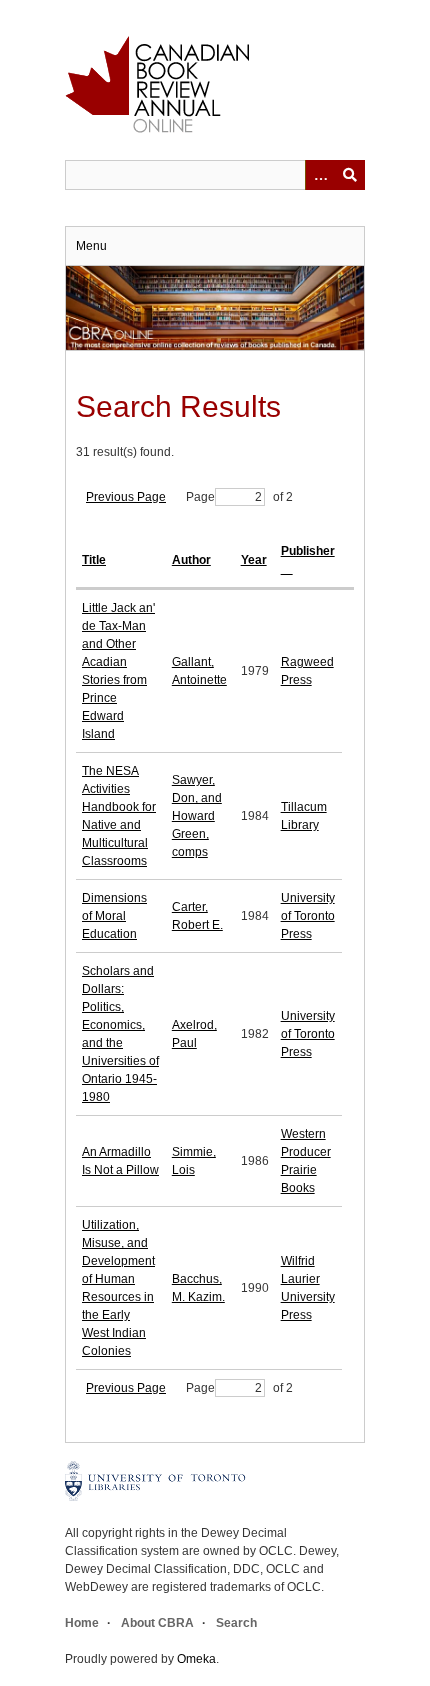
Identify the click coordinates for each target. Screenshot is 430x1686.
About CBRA (157, 1623)
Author (191, 560)
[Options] (320, 175)
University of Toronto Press (308, 916)
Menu (91, 246)
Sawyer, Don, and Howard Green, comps (197, 816)
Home (82, 1623)
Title (94, 560)
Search (236, 1623)
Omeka (196, 1659)
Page (200, 497)
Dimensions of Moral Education (114, 916)
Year (254, 560)
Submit (350, 175)
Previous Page (126, 497)
